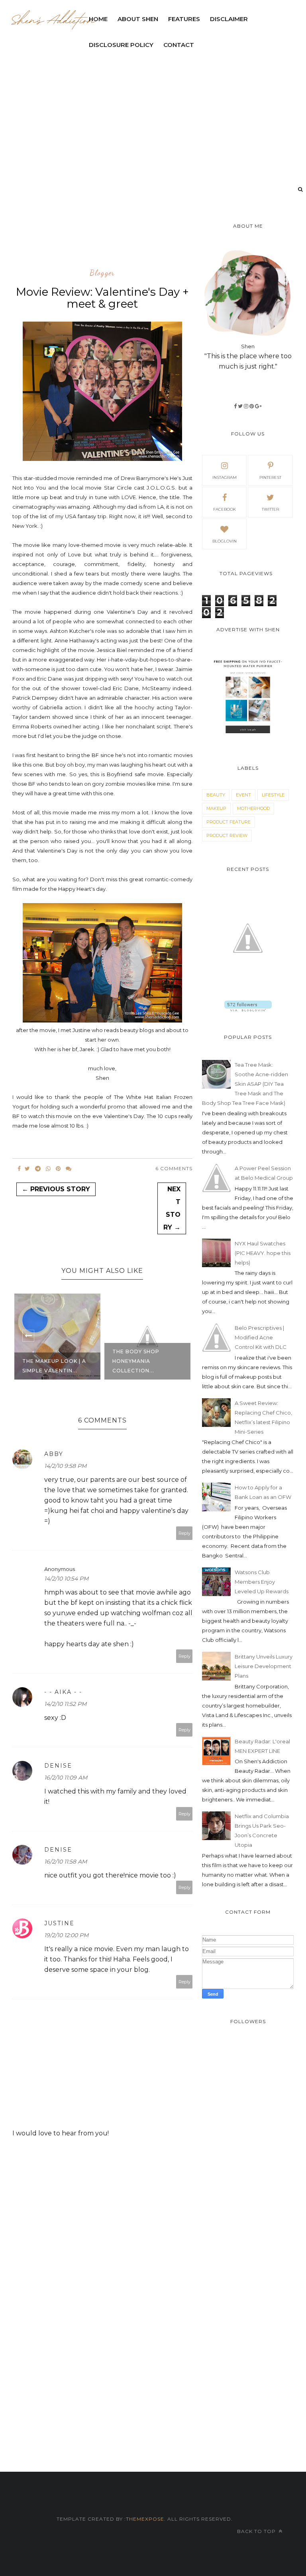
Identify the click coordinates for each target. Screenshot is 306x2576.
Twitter (270, 509)
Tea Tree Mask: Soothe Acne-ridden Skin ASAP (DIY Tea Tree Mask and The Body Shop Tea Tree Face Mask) (245, 1084)
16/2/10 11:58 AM (66, 1862)
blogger (102, 273)
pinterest (270, 477)
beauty (216, 795)
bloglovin (225, 541)
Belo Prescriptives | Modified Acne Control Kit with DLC (261, 1337)
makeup (216, 808)
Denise (58, 1766)
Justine (59, 1923)
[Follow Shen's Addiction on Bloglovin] (248, 1009)
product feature (229, 822)
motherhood (253, 808)
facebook (225, 509)
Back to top (257, 2531)
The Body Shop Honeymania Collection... (51, 1361)
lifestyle (273, 795)
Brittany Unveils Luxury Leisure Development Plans (264, 1666)
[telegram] (38, 1169)
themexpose (145, 2519)
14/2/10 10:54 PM (66, 1579)
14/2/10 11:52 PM (65, 1704)
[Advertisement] (157, 241)
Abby (54, 1454)
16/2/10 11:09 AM (66, 1778)
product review (227, 835)
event (243, 795)
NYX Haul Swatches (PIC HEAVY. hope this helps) (263, 1253)
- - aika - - (63, 1692)
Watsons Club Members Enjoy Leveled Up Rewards (262, 1582)
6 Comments (174, 1168)
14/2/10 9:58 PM (65, 1466)
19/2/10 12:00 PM (66, 1935)
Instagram (225, 477)
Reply (184, 1533)
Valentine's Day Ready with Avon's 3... (153, 1366)
